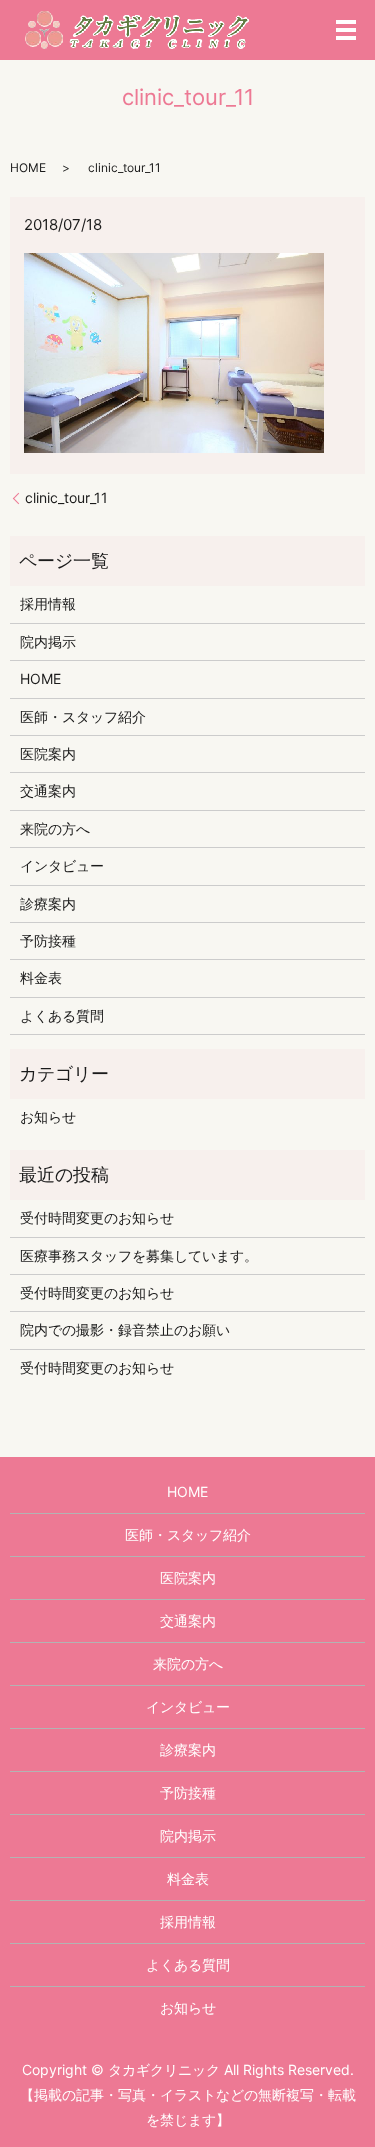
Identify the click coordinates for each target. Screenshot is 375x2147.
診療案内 (48, 903)
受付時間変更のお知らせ (97, 1217)
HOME (28, 167)
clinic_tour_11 (66, 497)
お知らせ (48, 1116)
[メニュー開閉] (346, 30)
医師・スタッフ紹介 (83, 716)
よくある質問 (62, 1015)
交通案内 (48, 790)
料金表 (41, 977)
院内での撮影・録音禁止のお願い (125, 1329)
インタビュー (62, 865)
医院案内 (48, 753)
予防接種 (48, 940)
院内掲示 (48, 641)
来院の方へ (55, 828)
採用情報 (48, 603)
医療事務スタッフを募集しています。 (139, 1255)
